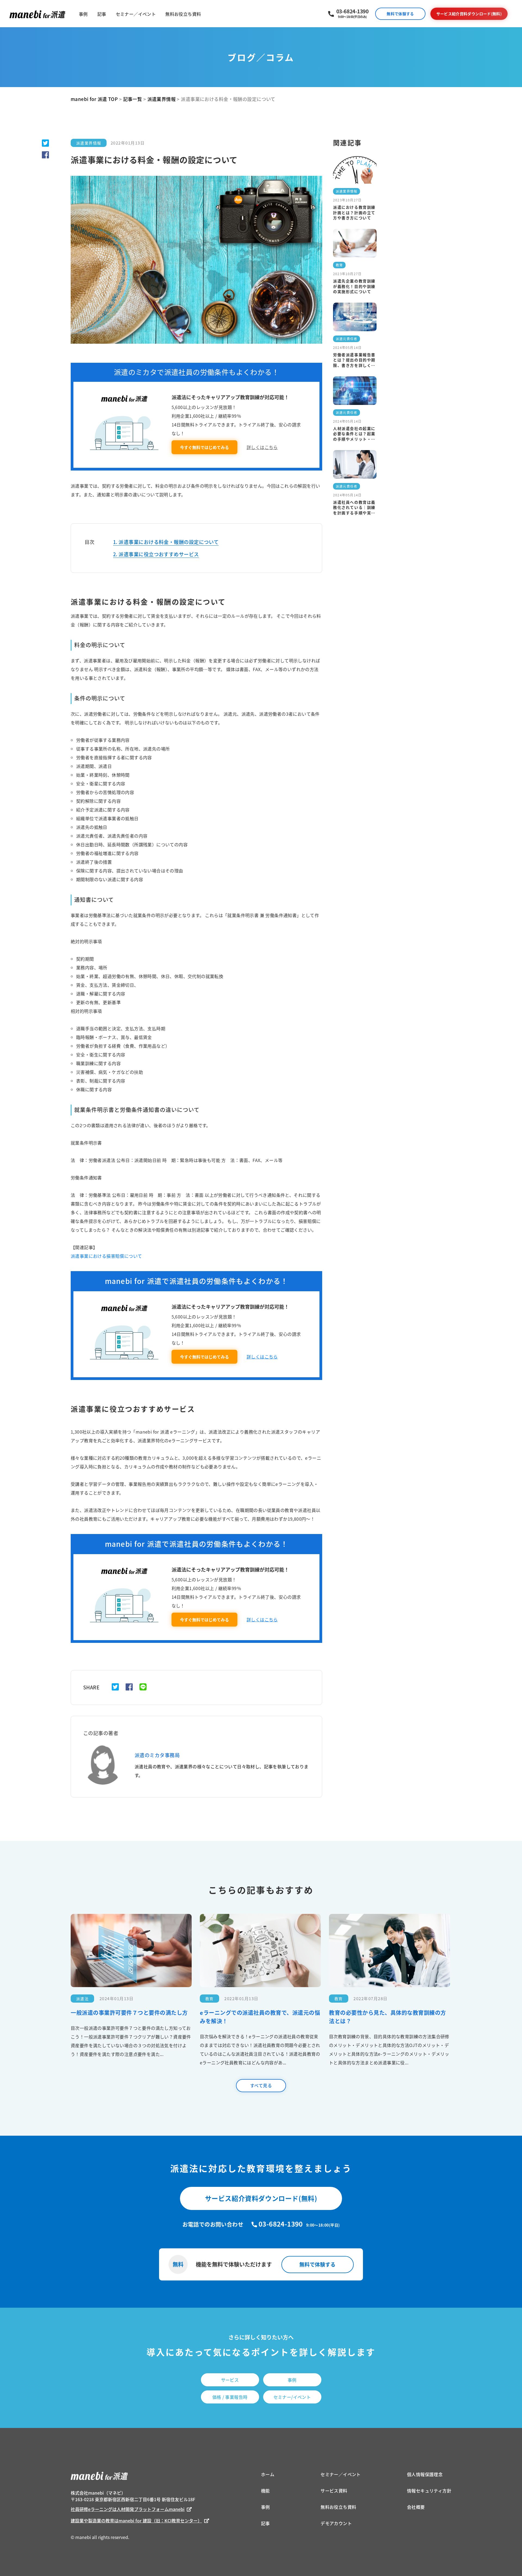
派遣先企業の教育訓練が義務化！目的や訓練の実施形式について (354, 286)
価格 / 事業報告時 (230, 2397)
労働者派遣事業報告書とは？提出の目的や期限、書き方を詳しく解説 (354, 360)
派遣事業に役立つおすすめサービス (159, 554)
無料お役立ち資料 (183, 14)
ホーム (268, 2474)
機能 (265, 2491)
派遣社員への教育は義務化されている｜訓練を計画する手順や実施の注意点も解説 (354, 508)
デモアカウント (336, 2523)
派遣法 (82, 1999)
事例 (83, 14)
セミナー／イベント (136, 14)
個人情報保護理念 (425, 2474)
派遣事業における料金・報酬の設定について (169, 542)
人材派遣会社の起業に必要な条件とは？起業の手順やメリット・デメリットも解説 (354, 434)
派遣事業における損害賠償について (106, 1256)
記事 (102, 14)
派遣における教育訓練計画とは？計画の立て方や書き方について (354, 213)
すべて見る (261, 2085)
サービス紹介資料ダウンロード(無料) (469, 14)
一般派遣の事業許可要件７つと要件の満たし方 (129, 2013)
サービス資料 (334, 2491)
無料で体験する (400, 14)
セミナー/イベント (292, 2397)
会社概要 (416, 2507)
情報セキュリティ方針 (429, 2491)
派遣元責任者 (347, 339)
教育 (339, 265)
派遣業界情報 (89, 143)
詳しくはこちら (262, 447)
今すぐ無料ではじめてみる (204, 447)
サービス (230, 2380)
